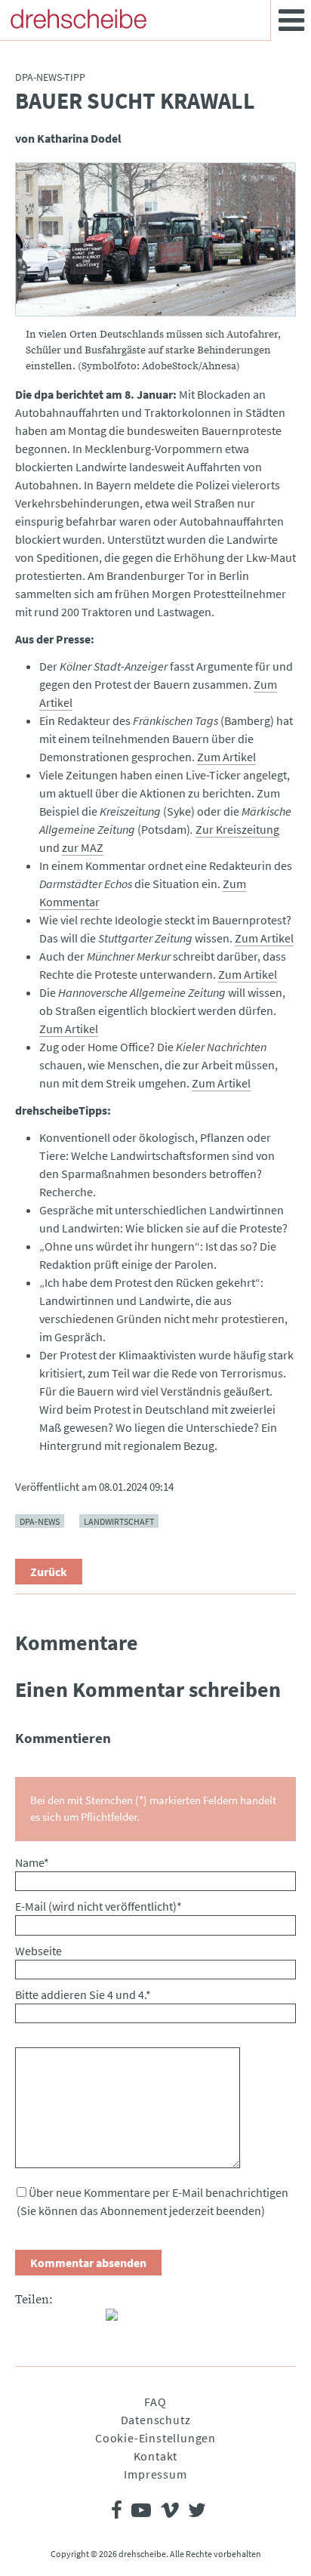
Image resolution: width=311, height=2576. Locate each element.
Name (32, 1862)
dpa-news (40, 1521)
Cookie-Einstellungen (155, 2438)
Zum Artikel (226, 757)
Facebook (27, 2321)
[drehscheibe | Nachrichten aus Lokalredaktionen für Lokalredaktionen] (79, 19)
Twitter (57, 2321)
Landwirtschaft (119, 1521)
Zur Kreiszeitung (237, 829)
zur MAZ (83, 847)
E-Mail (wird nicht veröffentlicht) (99, 1906)
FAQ (155, 2402)
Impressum (155, 2474)
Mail (88, 2321)
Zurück (49, 1572)
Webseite (38, 1951)
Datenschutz (156, 2420)
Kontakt (156, 2456)
